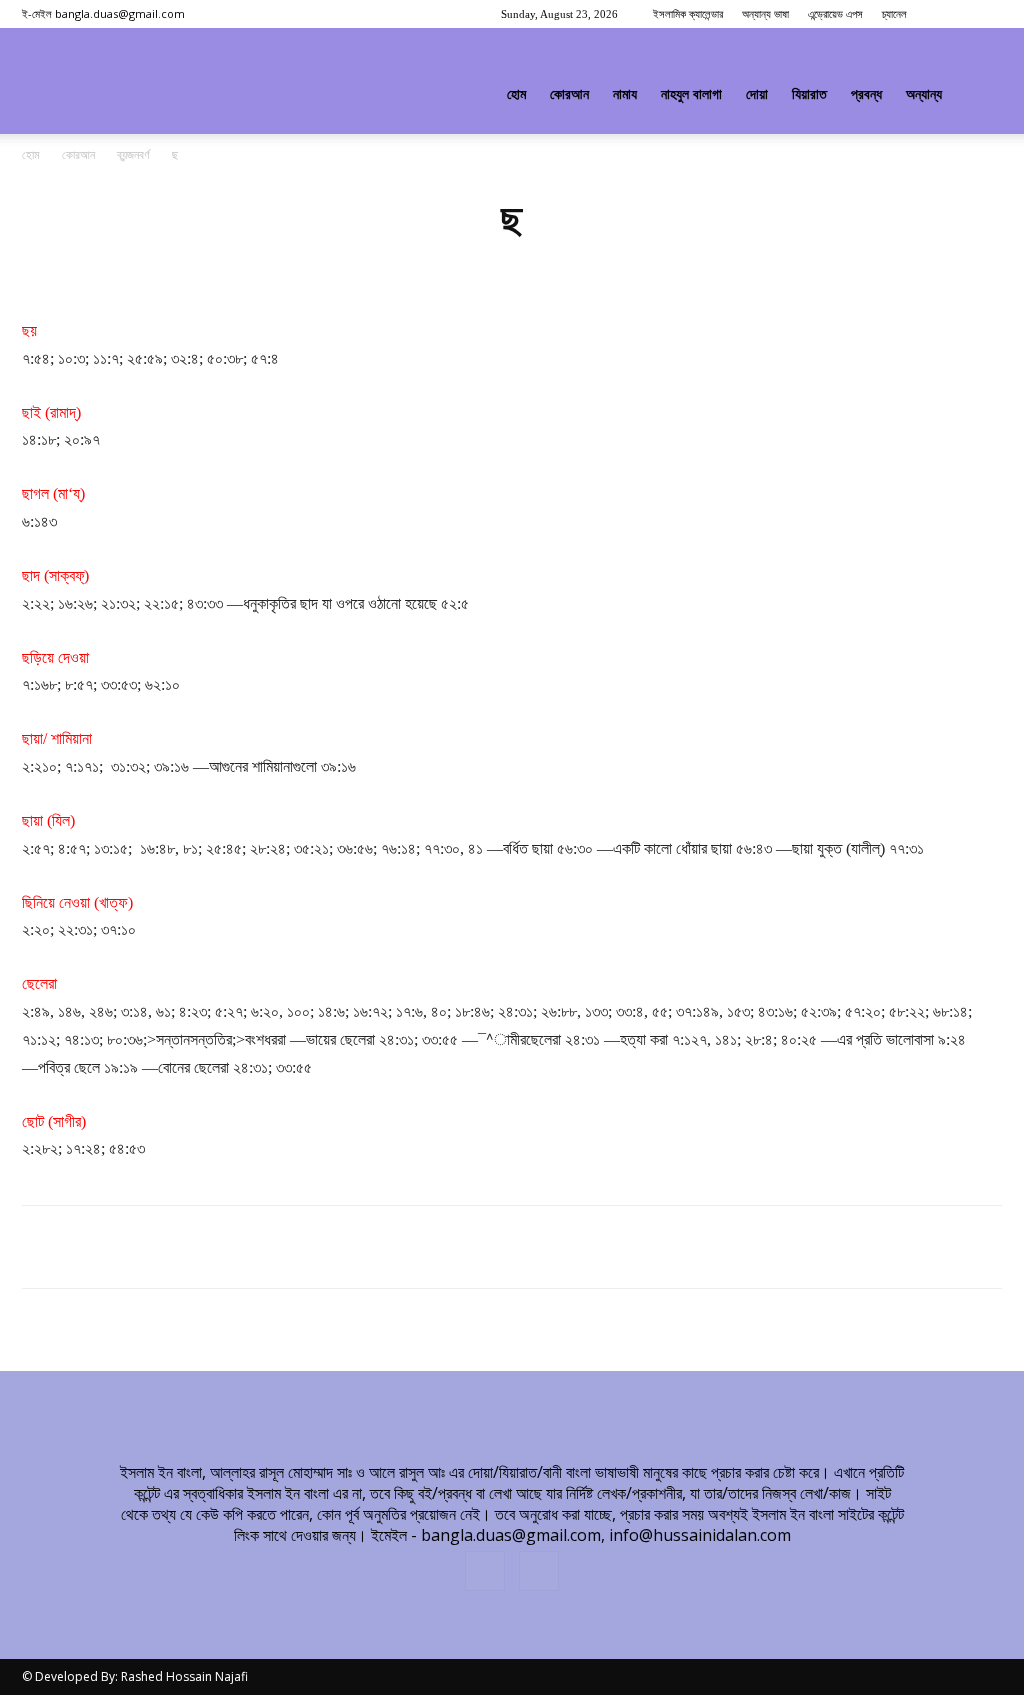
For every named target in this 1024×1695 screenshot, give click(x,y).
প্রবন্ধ (866, 94)
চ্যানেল (894, 14)
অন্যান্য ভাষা (765, 14)
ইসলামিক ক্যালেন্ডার (688, 14)
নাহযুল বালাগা (691, 94)
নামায (625, 94)
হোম (516, 94)
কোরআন (569, 94)
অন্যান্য (924, 94)
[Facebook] (954, 14)
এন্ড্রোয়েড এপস (835, 14)
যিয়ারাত (809, 94)
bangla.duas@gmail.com (120, 13)
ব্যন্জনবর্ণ (133, 155)
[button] (978, 96)
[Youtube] (987, 14)
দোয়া (757, 94)
